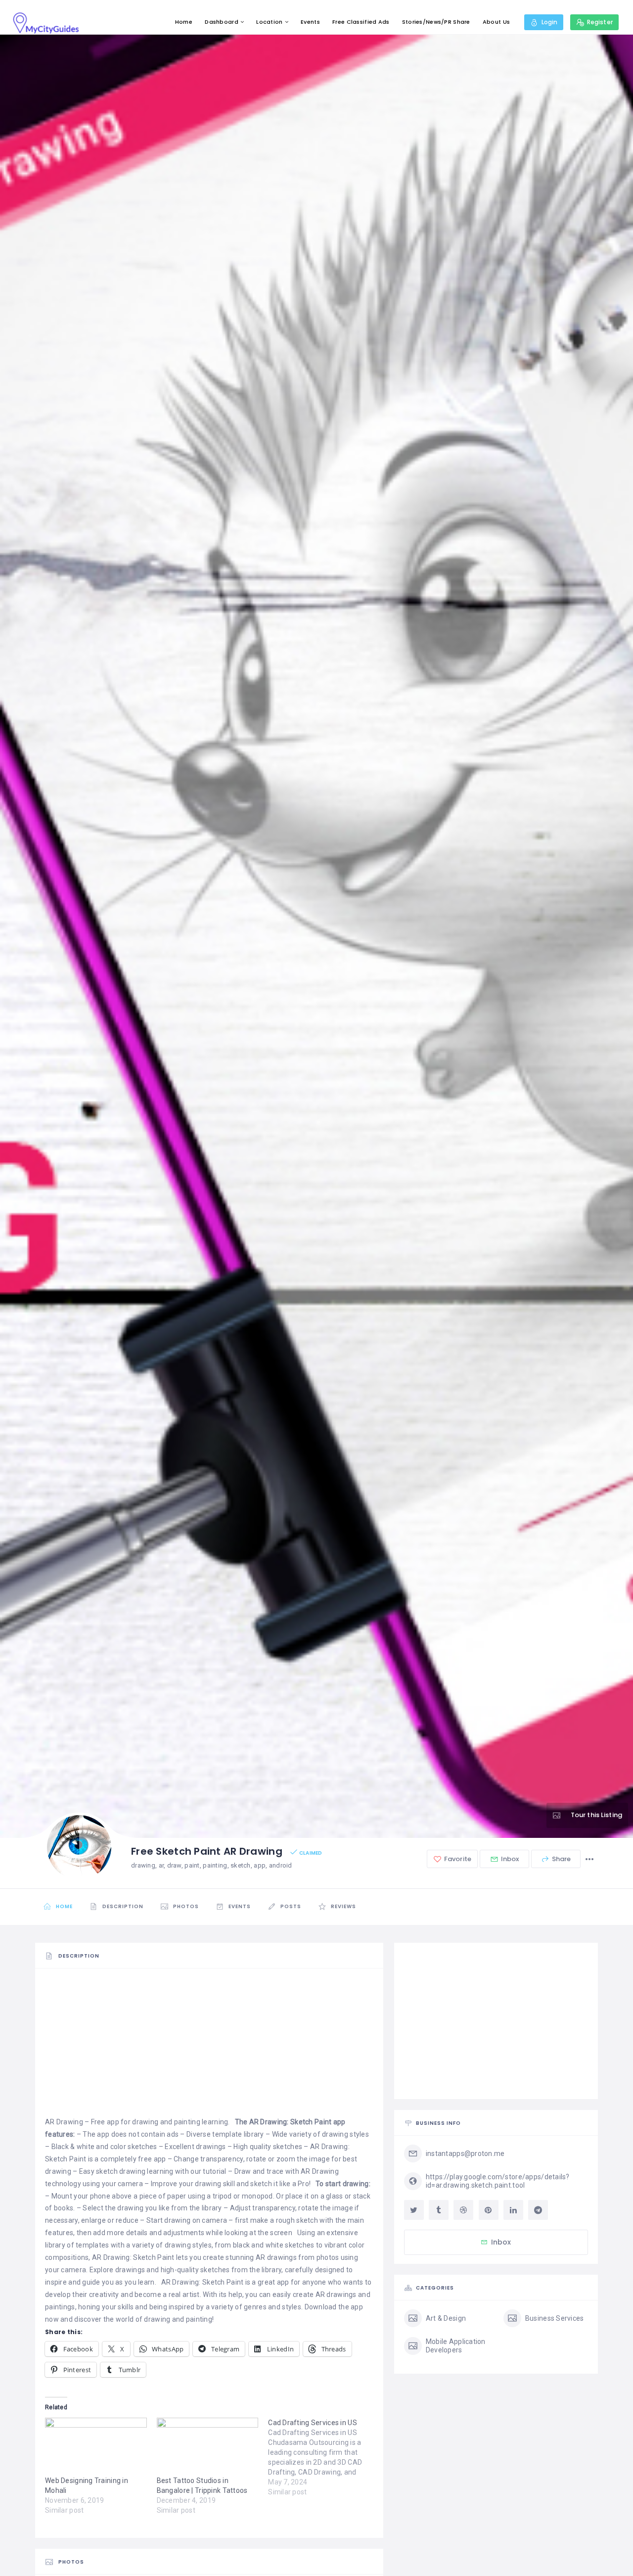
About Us (496, 22)
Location (269, 22)
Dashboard (222, 22)
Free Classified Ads (361, 22)
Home (184, 22)
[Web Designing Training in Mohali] (96, 2447)
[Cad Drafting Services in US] (324, 2457)
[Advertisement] (209, 2047)
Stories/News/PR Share (436, 22)
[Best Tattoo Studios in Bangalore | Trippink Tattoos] (208, 2447)
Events (310, 22)
